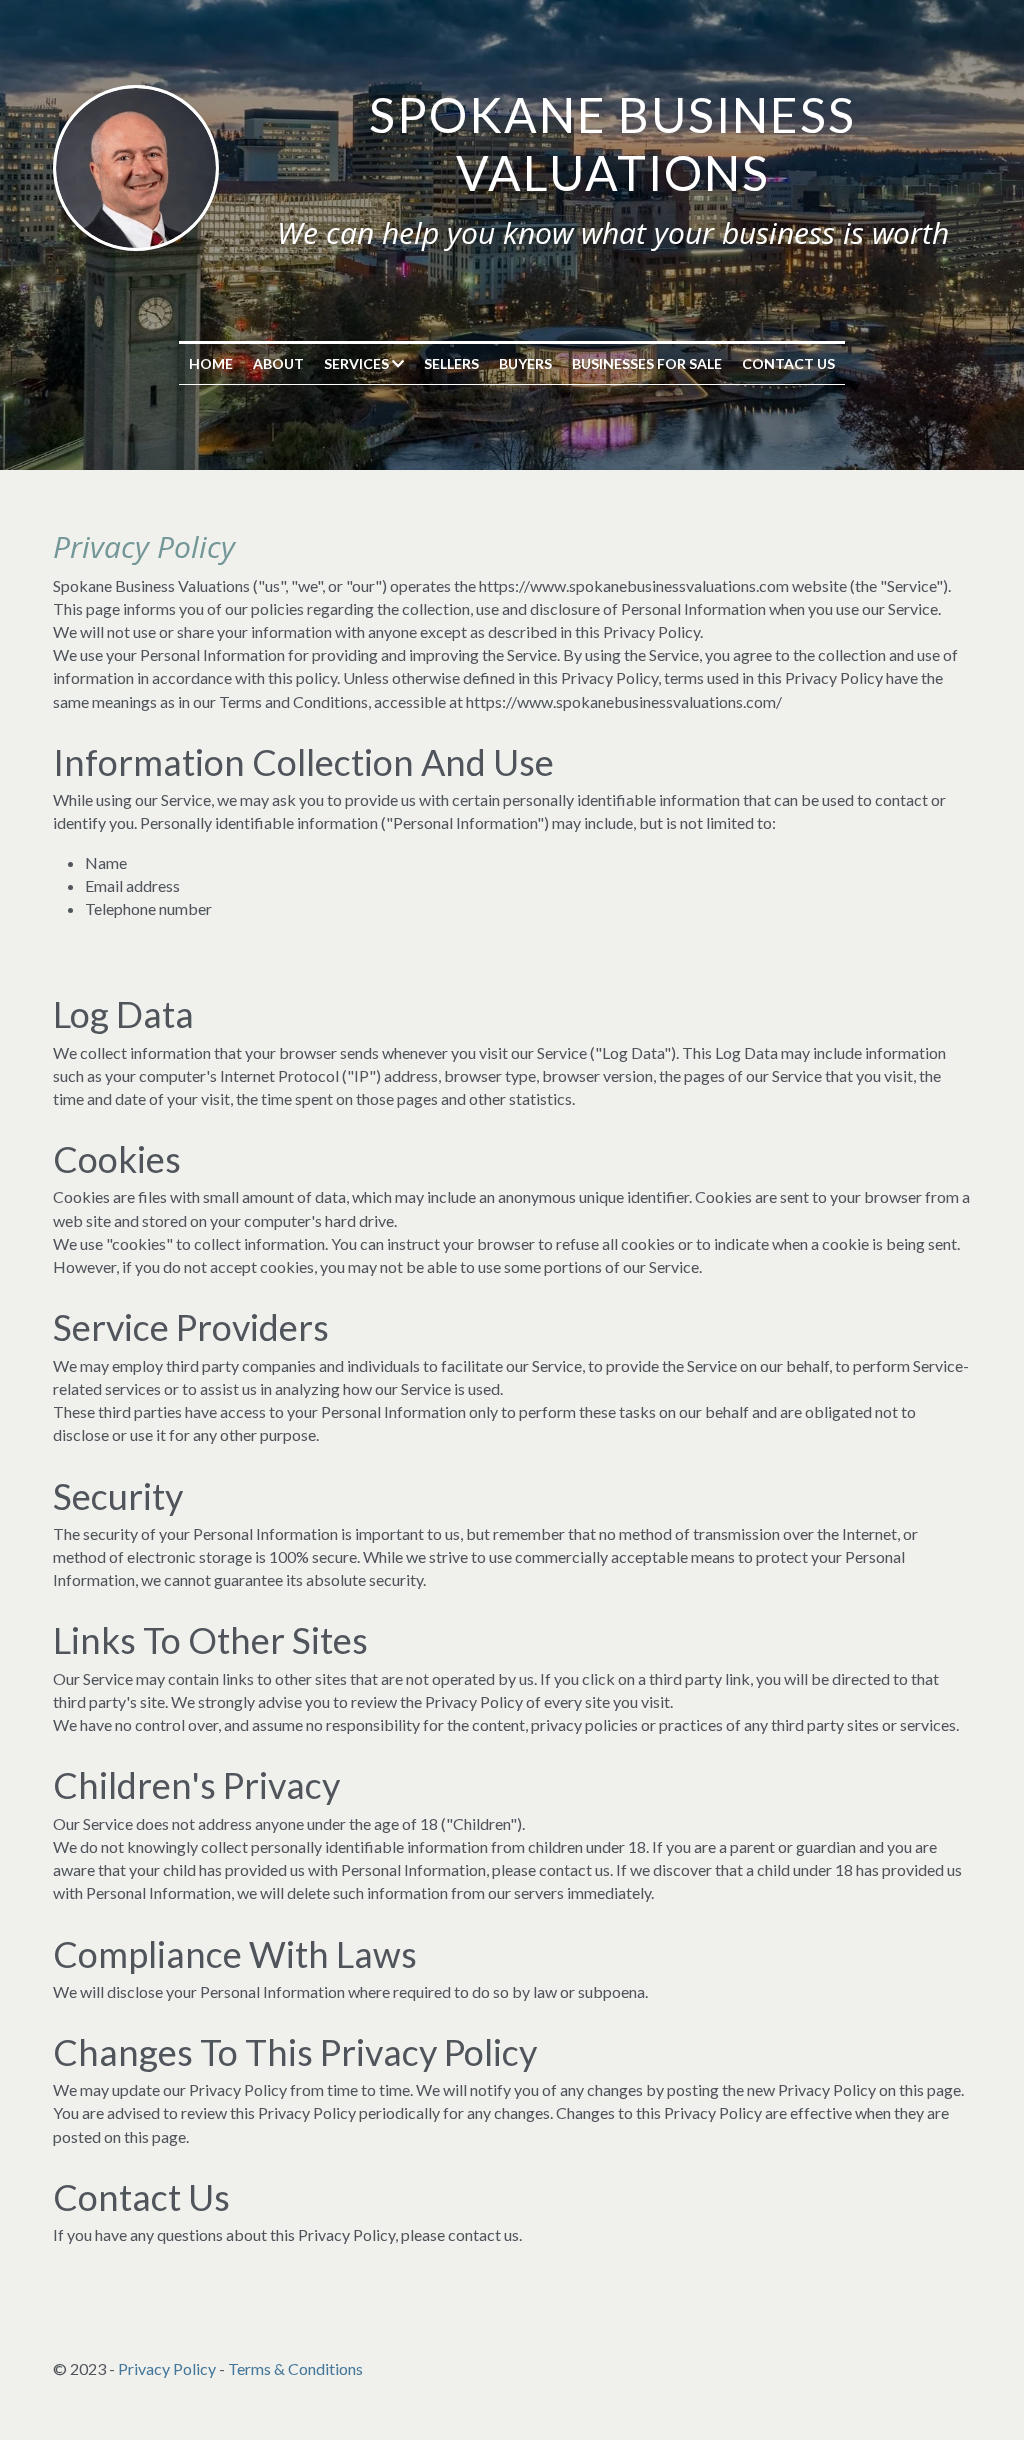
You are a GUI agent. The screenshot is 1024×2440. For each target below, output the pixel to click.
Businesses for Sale (647, 363)
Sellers (451, 363)
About (278, 363)
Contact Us (788, 363)
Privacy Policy (167, 2368)
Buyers (525, 363)
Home (211, 363)
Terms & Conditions (295, 2368)
